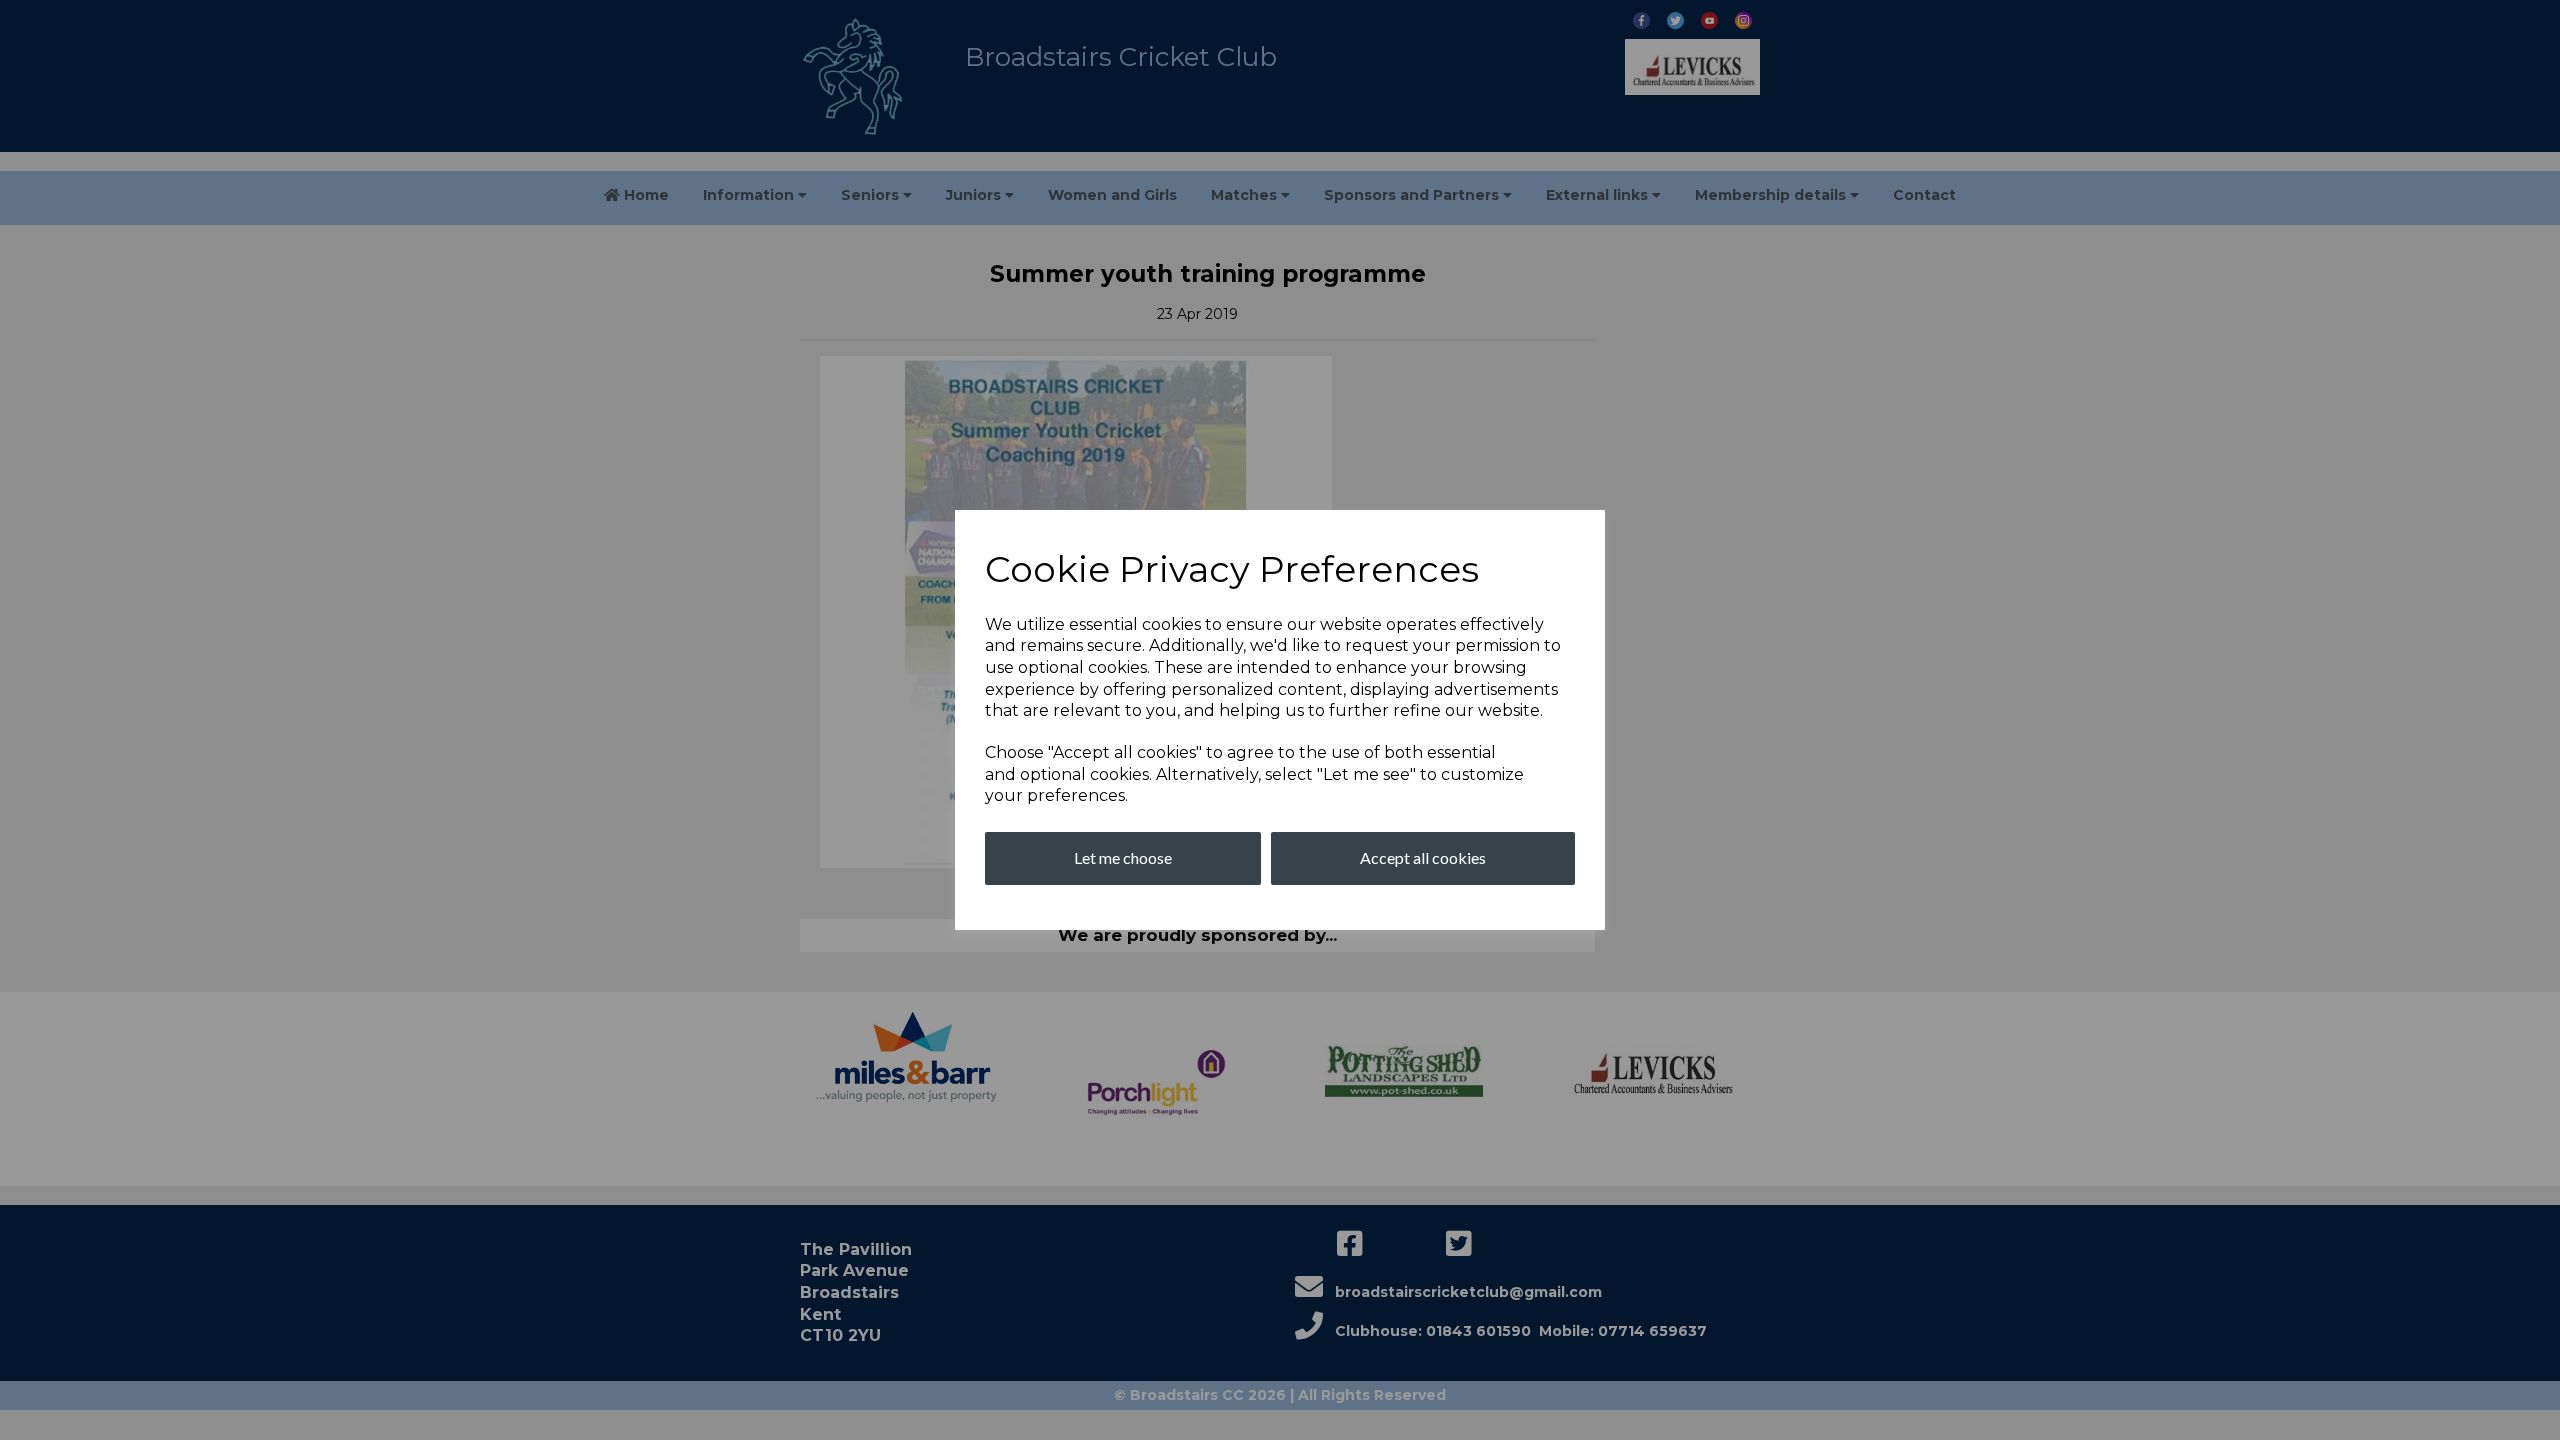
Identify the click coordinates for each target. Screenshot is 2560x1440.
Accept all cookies (1423, 857)
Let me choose (1123, 857)
